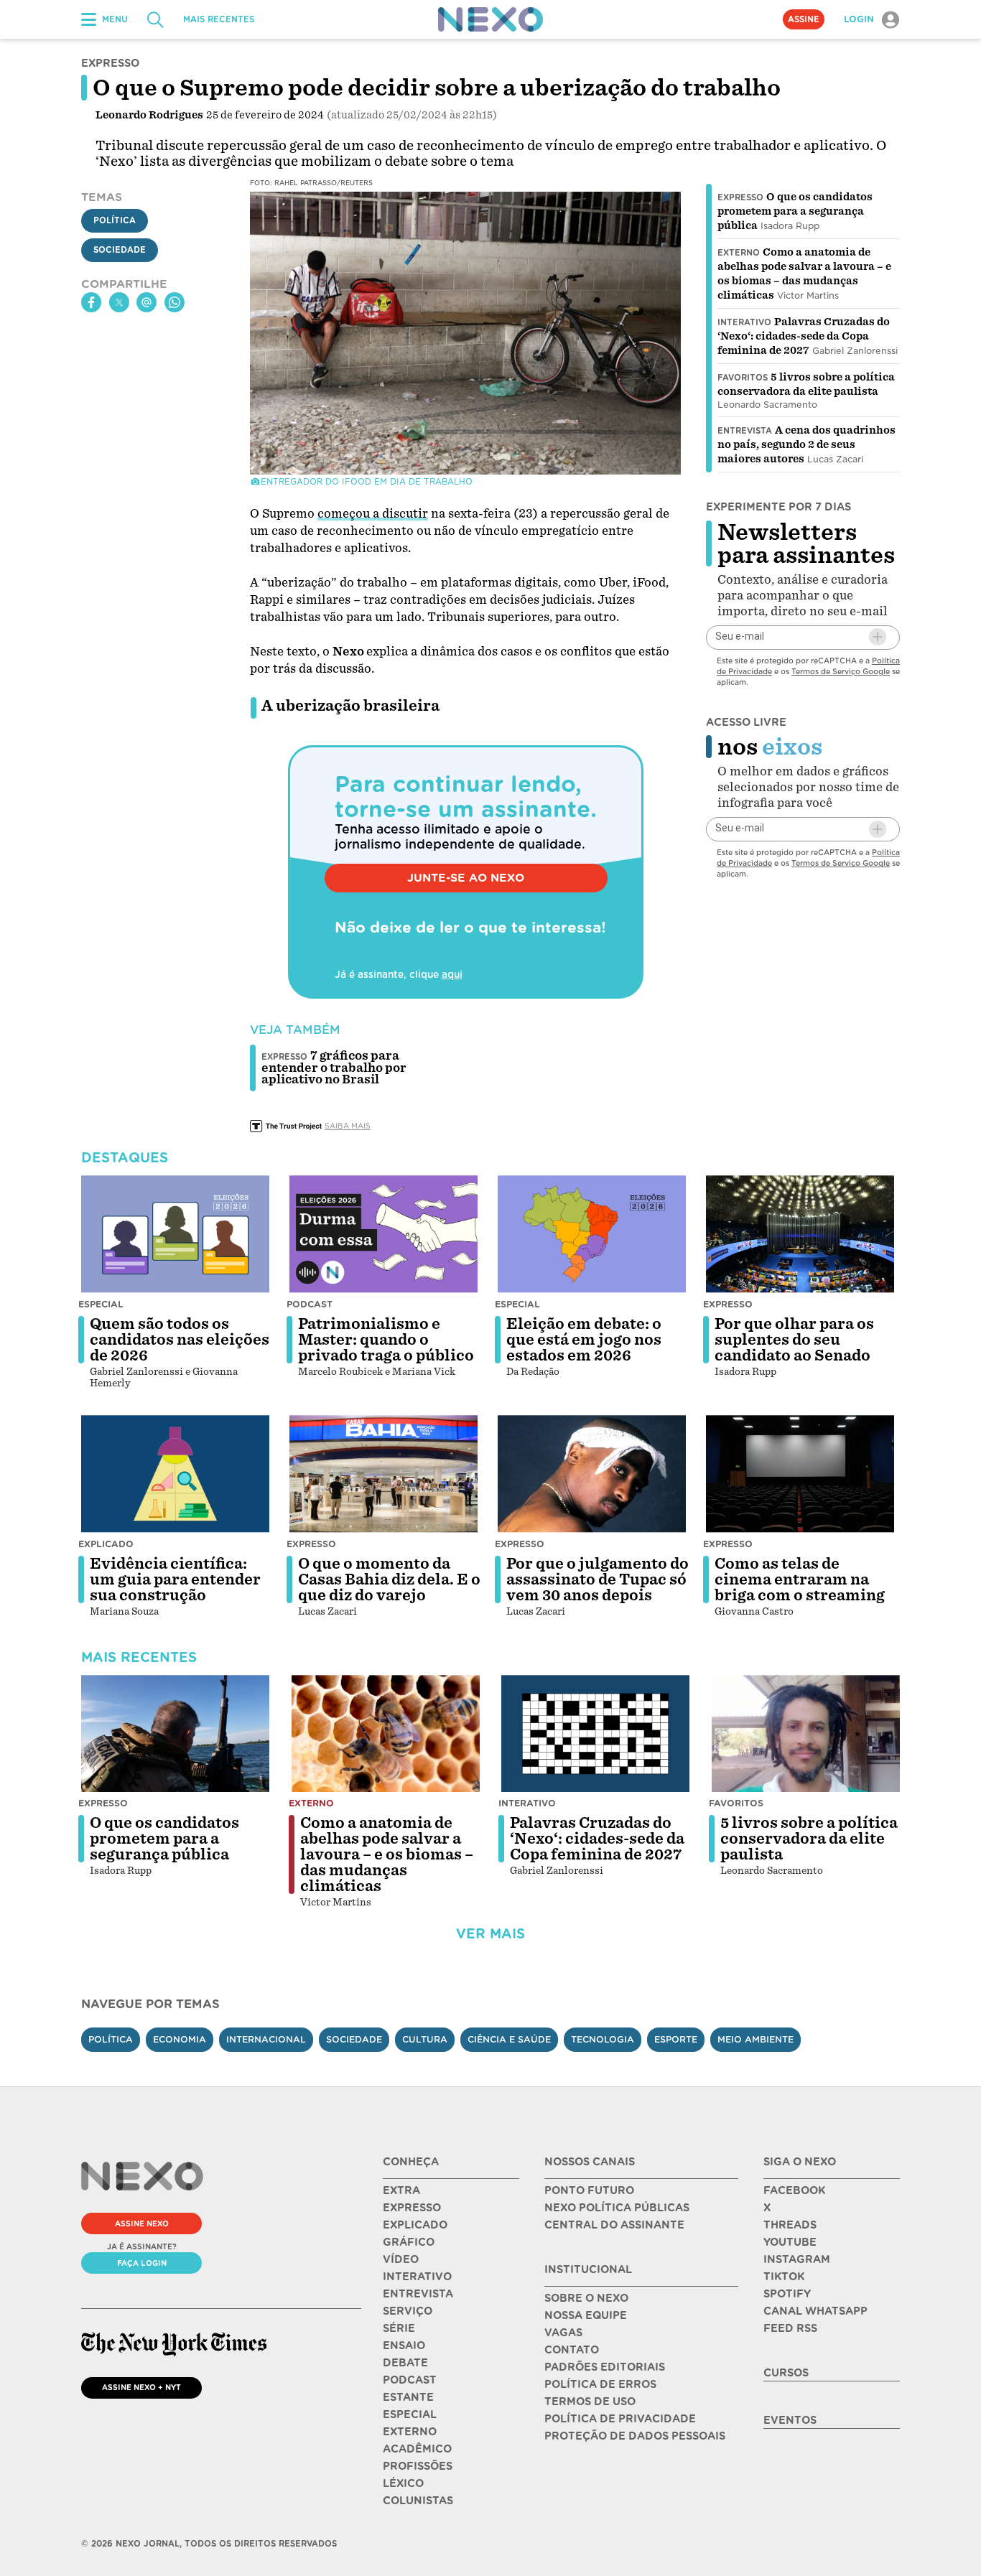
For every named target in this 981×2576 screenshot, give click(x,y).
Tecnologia (603, 2039)
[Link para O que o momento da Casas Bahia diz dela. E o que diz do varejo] (383, 1474)
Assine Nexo (142, 2223)
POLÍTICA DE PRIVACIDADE (620, 2419)
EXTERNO (410, 2432)
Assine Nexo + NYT (141, 2387)
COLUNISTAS (418, 2501)
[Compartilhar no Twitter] (119, 302)
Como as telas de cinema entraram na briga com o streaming (800, 1579)
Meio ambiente (755, 2039)
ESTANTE (408, 2397)
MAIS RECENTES (219, 19)
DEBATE (405, 2363)
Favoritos (743, 378)
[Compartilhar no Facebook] (91, 302)
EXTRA (401, 2190)
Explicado (106, 1544)
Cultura (425, 2039)
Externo (739, 253)
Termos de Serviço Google (841, 671)
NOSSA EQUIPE (586, 2315)
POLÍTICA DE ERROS (600, 2384)
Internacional (266, 2039)
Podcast (310, 1304)
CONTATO (572, 2350)
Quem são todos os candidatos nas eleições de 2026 (180, 1340)
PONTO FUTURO (589, 2190)
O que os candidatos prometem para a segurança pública (795, 211)
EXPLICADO (415, 2225)
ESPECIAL (410, 2414)
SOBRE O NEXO (586, 2298)
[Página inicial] (490, 19)
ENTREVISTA (418, 2294)
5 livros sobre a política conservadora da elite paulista (809, 1839)
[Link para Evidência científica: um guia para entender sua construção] (175, 1474)
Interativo (744, 322)
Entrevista (745, 431)
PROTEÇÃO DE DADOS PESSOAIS (635, 2436)
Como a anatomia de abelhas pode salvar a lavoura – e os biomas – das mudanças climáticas (387, 1854)
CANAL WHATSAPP (815, 2311)
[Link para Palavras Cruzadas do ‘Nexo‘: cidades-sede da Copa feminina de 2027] (595, 1734)
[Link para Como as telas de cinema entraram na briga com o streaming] (800, 1474)
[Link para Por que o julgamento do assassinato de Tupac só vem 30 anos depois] (592, 1474)
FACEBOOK (794, 2190)
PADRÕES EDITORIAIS (605, 2367)
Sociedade (120, 250)
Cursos (786, 2373)
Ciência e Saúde (509, 2039)
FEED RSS (790, 2328)
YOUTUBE (790, 2242)
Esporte (676, 2039)
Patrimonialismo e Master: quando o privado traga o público (386, 1340)
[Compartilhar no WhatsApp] (175, 302)
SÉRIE (399, 2328)
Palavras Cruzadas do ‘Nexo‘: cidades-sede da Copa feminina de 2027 (804, 336)
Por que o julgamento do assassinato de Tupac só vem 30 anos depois (598, 1579)
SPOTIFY (787, 2294)
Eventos (790, 2420)
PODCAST (410, 2380)
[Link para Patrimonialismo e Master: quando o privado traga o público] (383, 1234)
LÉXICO (403, 2483)
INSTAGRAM (797, 2259)
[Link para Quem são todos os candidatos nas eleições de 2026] (175, 1234)
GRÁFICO (409, 2242)
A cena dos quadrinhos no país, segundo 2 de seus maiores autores (806, 444)
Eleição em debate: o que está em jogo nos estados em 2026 (584, 1340)
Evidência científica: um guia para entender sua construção (175, 1579)
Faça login (142, 2263)
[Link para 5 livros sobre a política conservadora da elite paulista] (806, 1734)
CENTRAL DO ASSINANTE (614, 2225)
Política (115, 220)
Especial (101, 1304)
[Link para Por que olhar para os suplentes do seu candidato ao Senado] (800, 1234)
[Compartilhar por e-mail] (147, 302)
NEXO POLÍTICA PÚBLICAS (617, 2208)
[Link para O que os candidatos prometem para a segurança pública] (175, 1734)
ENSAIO (404, 2346)
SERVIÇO (408, 2311)
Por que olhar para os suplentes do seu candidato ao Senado (794, 1340)
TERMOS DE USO (590, 2402)
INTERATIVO (417, 2277)
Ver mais (490, 1934)
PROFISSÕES (418, 2466)
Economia (180, 2039)
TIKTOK (784, 2277)
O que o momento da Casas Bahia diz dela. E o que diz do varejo (389, 1579)
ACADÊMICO (417, 2449)
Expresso (740, 197)
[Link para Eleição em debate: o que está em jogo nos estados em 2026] (592, 1234)
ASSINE (804, 19)
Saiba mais (348, 1126)
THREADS (790, 2225)
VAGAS (563, 2333)
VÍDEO (401, 2259)
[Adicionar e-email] (878, 637)
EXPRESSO (412, 2208)
